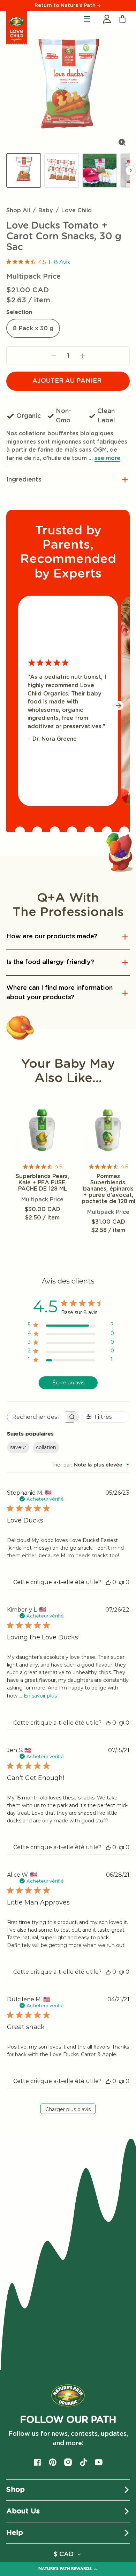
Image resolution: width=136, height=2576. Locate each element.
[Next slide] (131, 170)
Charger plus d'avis (68, 2109)
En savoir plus (40, 1696)
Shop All (18, 210)
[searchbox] (36, 1417)
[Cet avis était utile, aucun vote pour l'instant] (108, 1582)
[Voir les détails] (43, 1130)
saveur (18, 1447)
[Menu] (87, 19)
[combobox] (90, 1465)
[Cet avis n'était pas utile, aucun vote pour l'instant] (121, 1582)
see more (107, 458)
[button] (68, 480)
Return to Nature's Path (66, 6)
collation (46, 1447)
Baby (46, 210)
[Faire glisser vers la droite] (119, 705)
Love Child (77, 210)
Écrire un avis (68, 1383)
